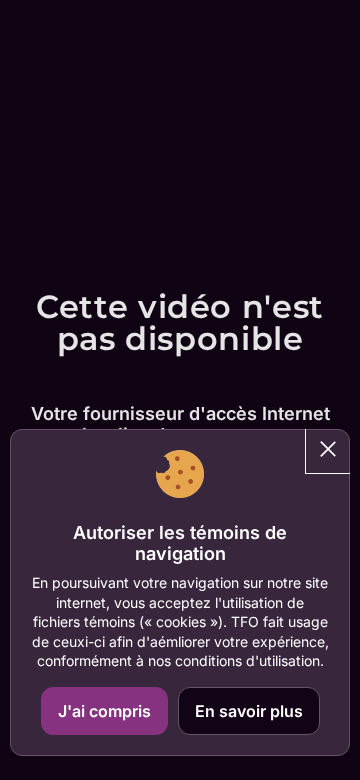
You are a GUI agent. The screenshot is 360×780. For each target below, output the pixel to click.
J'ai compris (104, 711)
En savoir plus (249, 711)
